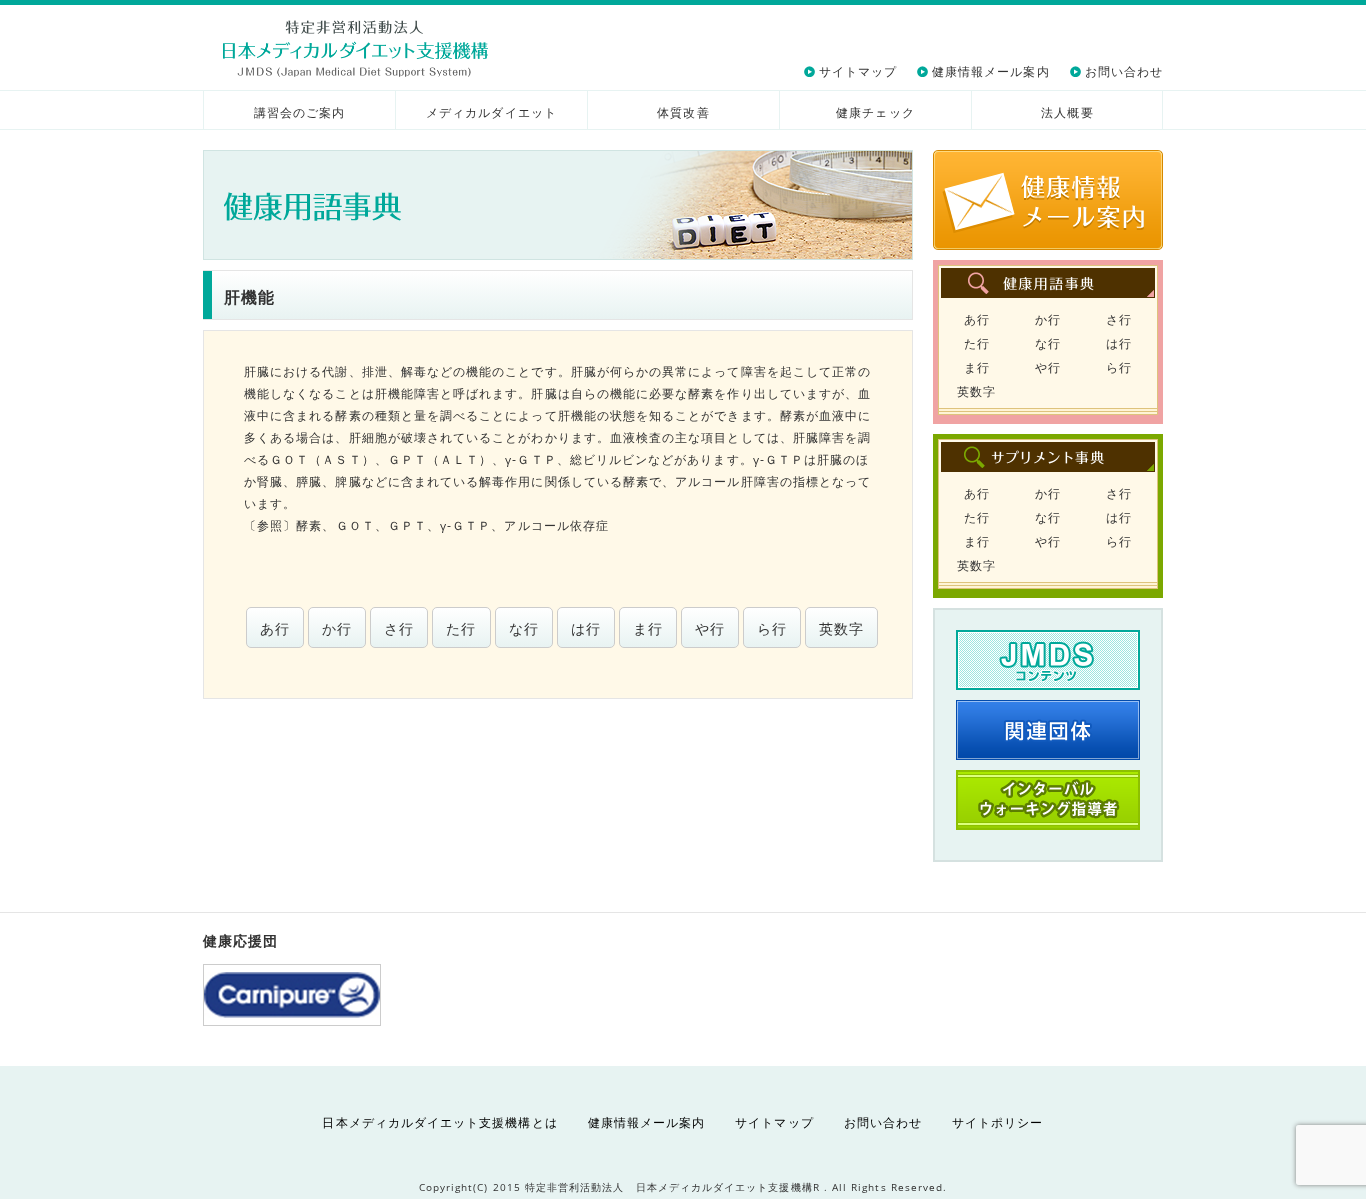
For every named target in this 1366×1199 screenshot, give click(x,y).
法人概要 (1067, 112)
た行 (461, 628)
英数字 (841, 628)
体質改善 (683, 112)
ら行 (772, 628)
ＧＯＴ (355, 525)
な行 (524, 628)
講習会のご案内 (299, 112)
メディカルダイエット (491, 112)
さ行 (399, 628)
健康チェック (875, 112)
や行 (710, 628)
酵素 (309, 525)
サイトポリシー (997, 1122)
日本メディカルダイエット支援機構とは (439, 1122)
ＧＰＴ (407, 525)
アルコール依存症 (556, 525)
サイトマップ (858, 71)
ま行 (648, 628)
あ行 (275, 628)
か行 (337, 628)
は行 (586, 628)
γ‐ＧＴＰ (465, 525)
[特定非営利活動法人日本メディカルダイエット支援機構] (355, 48)
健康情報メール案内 (991, 71)
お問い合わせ (1124, 71)
